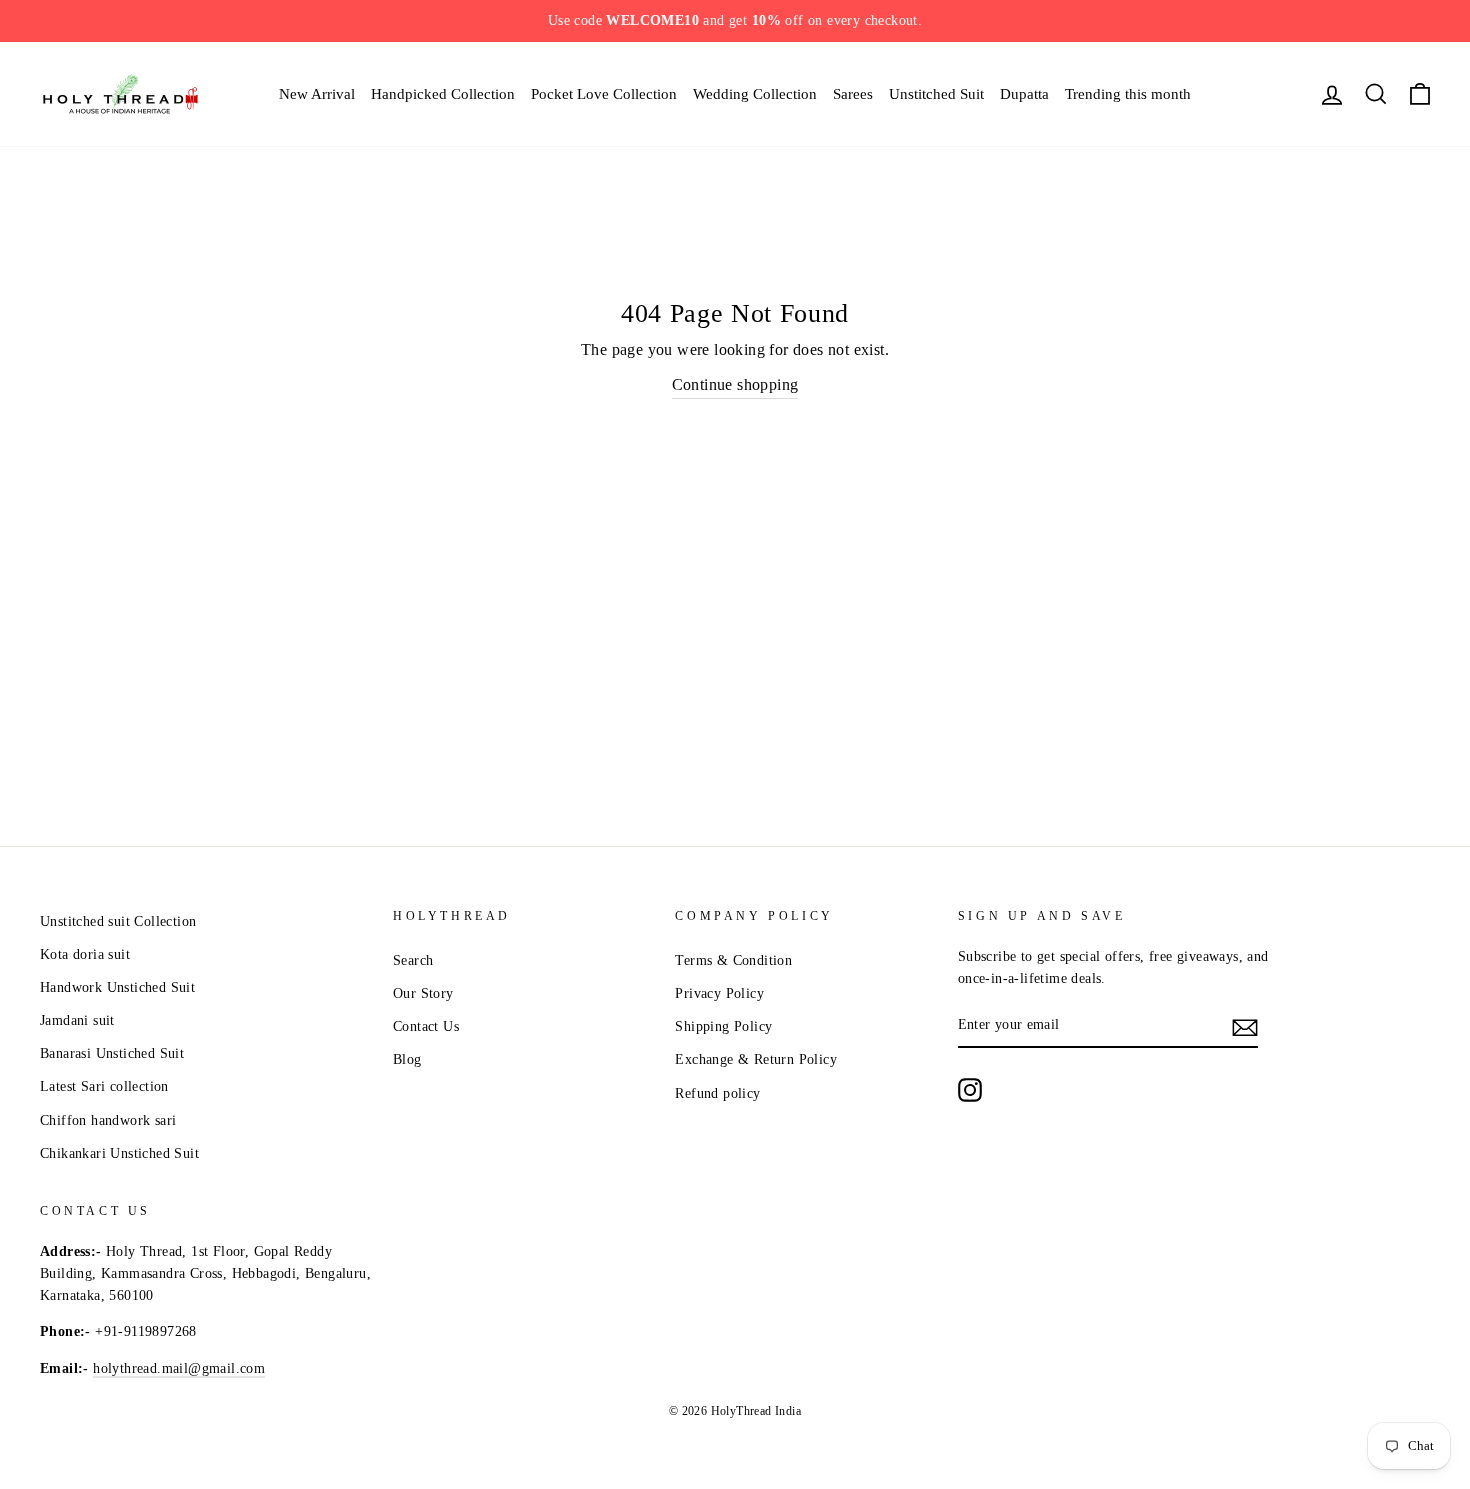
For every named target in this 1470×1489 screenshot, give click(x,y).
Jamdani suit (77, 1020)
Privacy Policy (719, 993)
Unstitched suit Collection (118, 921)
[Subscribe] (1245, 1026)
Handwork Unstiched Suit (117, 987)
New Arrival (317, 94)
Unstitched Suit (936, 94)
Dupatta (1024, 94)
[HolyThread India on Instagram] (970, 1090)
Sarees (853, 94)
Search (413, 960)
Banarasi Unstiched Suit (112, 1053)
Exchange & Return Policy (756, 1059)
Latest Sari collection (104, 1086)
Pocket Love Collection (604, 94)
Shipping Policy (723, 1026)
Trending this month (1128, 94)
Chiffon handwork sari (108, 1120)
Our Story (423, 993)
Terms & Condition (733, 960)
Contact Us (426, 1026)
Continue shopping (735, 384)
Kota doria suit (85, 954)
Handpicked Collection (443, 94)
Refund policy (717, 1093)
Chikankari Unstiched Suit (119, 1153)
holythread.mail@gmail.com (179, 1368)
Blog (407, 1059)
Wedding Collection (755, 94)
